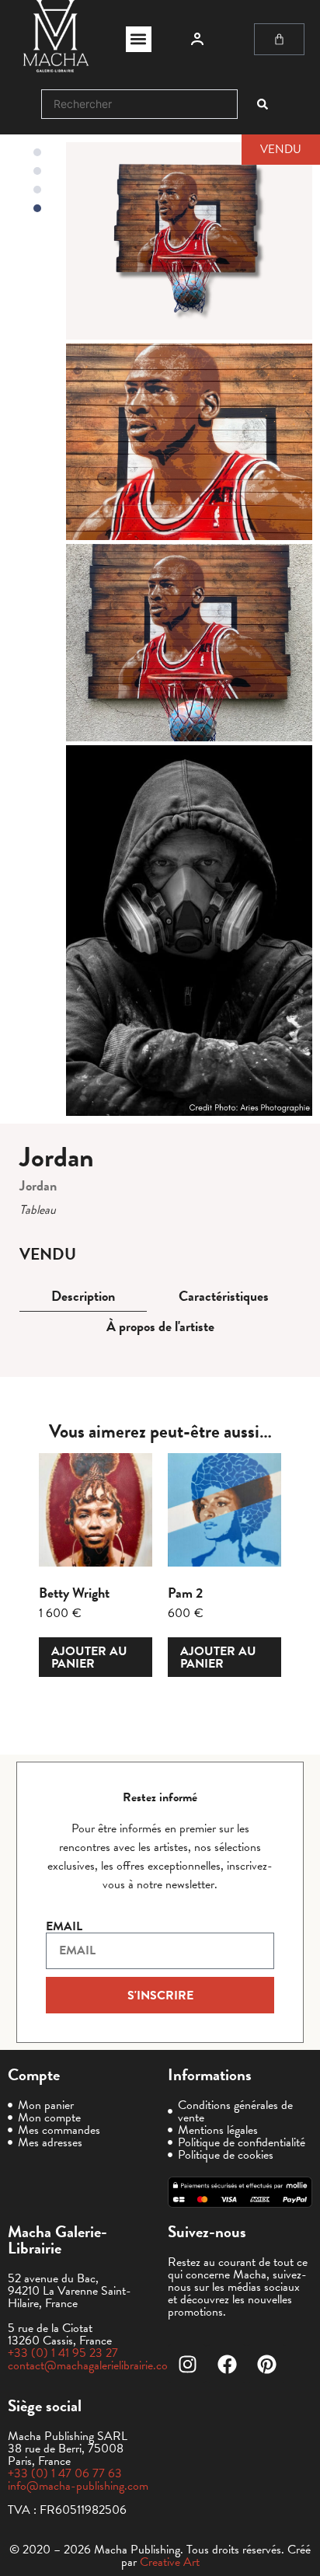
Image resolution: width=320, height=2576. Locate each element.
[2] (189, 241)
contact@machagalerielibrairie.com (92, 2365)
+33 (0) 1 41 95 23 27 (63, 2353)
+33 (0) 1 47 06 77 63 (65, 2473)
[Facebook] (227, 2364)
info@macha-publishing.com (78, 2486)
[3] (189, 442)
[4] (189, 643)
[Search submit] (263, 104)
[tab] (83, 1297)
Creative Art (170, 2562)
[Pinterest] (266, 2364)
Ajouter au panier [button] (89, 1657)
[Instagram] (187, 2364)
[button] (139, 39)
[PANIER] (279, 39)
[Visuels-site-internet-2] (189, 931)
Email (64, 1926)
